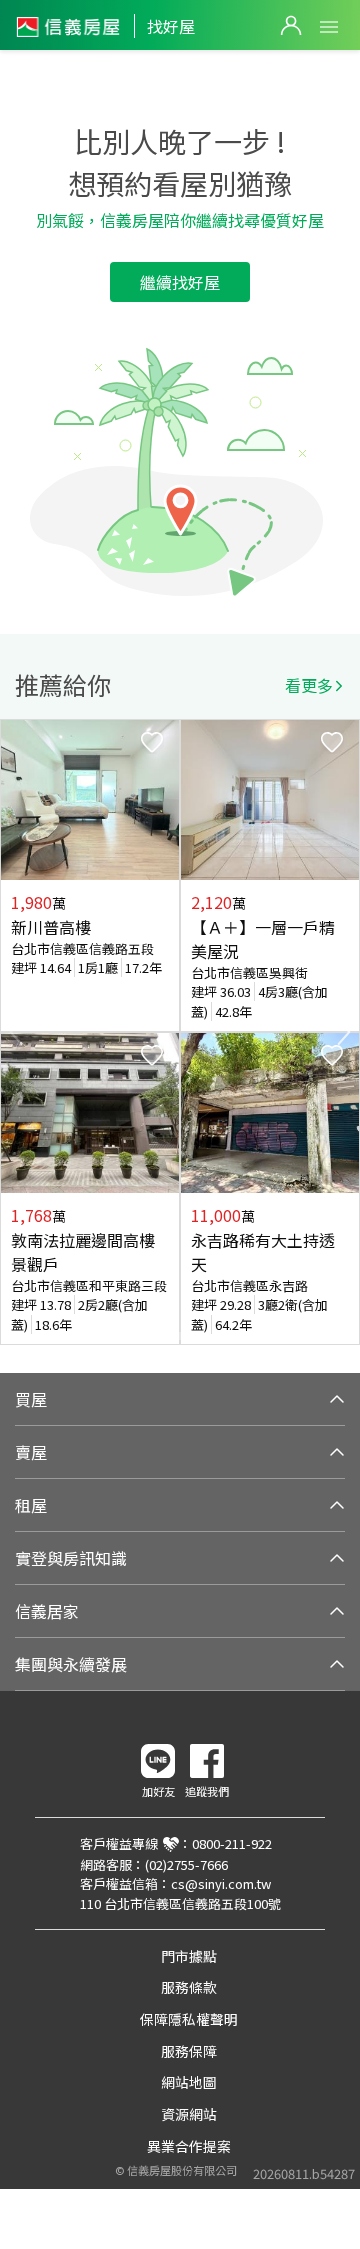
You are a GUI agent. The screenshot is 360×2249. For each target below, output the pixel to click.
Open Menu (329, 27)
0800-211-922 (232, 1843)
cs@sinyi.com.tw (221, 1883)
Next (344, 1032)
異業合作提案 (189, 2146)
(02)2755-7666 (186, 1864)
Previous (16, 1032)
